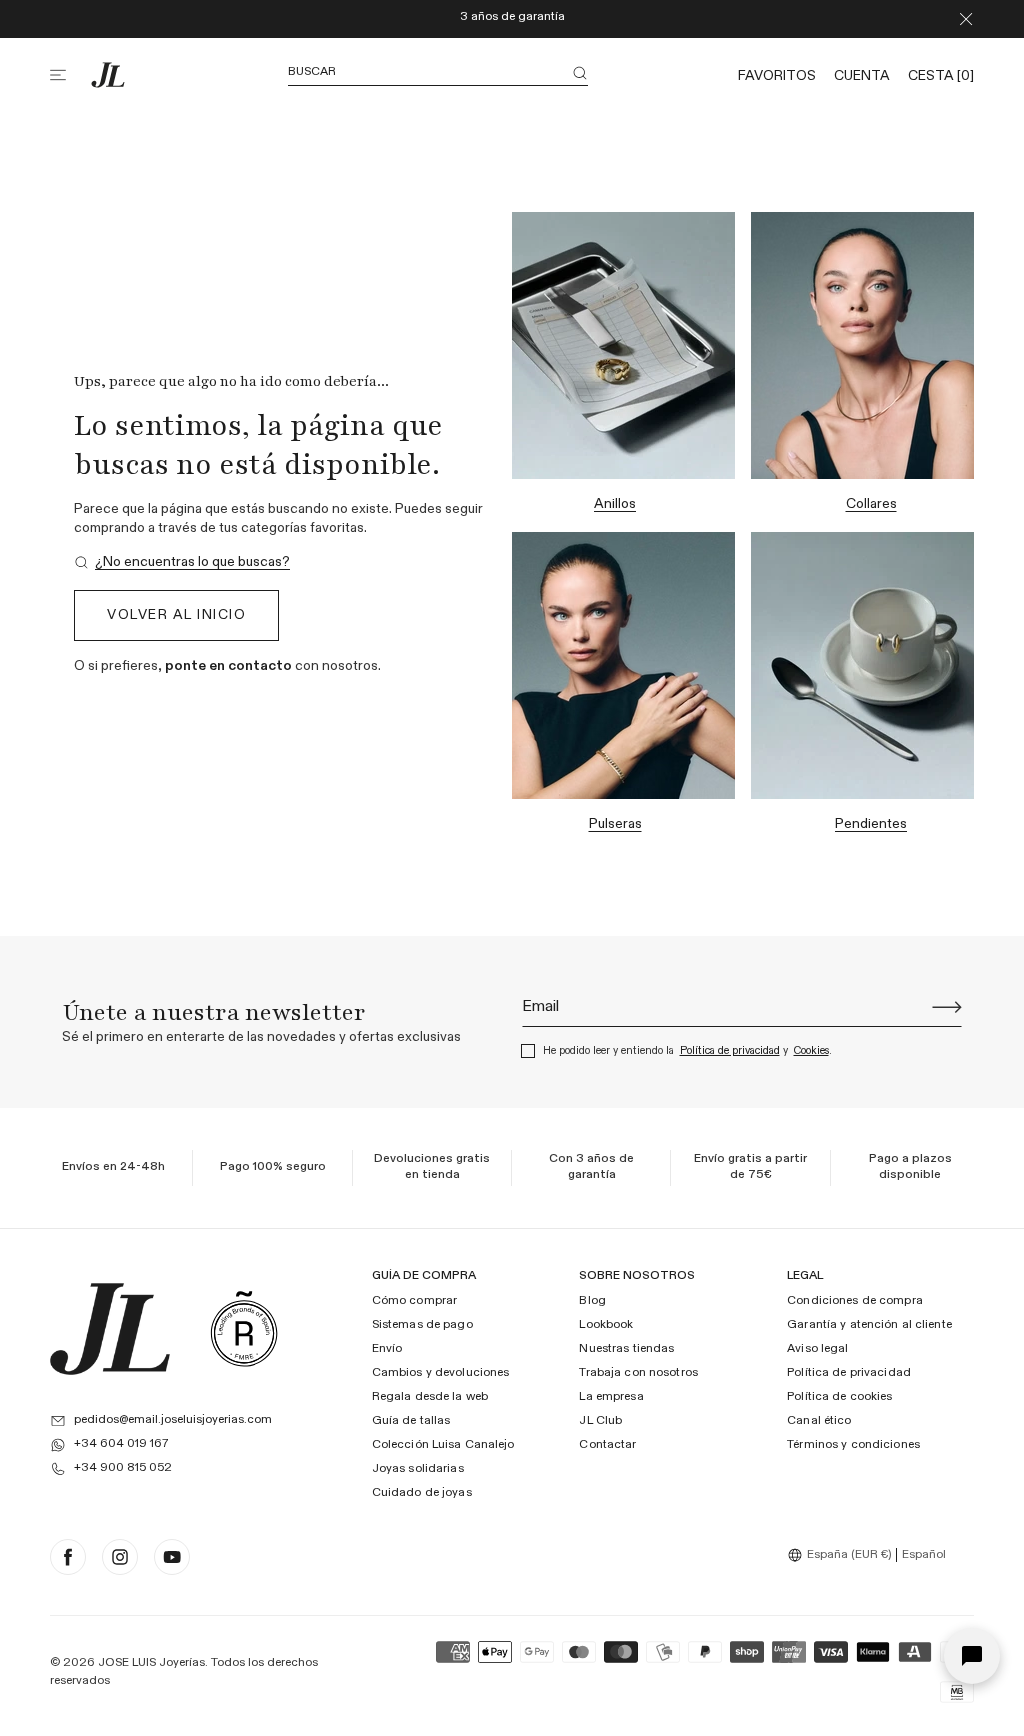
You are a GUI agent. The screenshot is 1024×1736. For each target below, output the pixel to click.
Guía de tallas (411, 1421)
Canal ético (819, 1421)
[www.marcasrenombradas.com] (244, 1329)
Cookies (811, 1050)
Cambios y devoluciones (441, 1373)
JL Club (600, 1421)
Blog (592, 1301)
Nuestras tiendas (626, 1349)
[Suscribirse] (947, 1007)
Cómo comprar (414, 1301)
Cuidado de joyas (422, 1493)
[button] (70, 75)
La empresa (611, 1397)
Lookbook (606, 1325)
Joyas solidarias (418, 1469)
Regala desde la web (430, 1397)
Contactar (607, 1445)
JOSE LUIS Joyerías (151, 1663)
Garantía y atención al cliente (869, 1325)
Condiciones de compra (855, 1301)
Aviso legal (817, 1349)
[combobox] (842, 1555)
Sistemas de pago (422, 1325)
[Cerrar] (966, 19)
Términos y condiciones (853, 1445)
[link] (182, 562)
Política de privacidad (730, 1050)
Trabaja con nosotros (638, 1373)
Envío (387, 1349)
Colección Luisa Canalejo (443, 1445)
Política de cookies (839, 1397)
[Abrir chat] (972, 1656)
